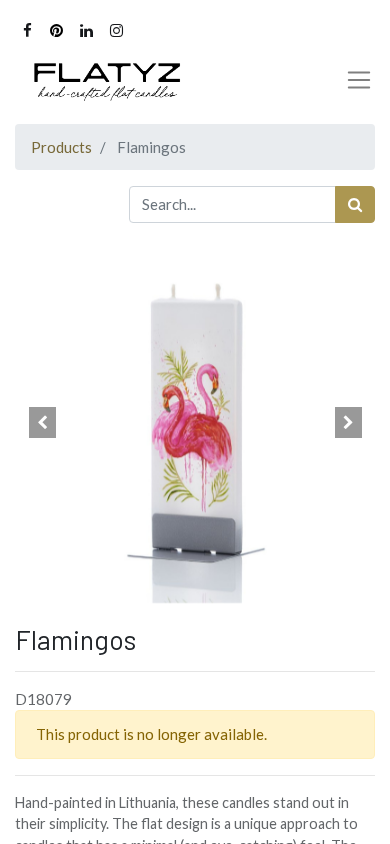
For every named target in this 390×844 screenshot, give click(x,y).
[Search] (355, 204)
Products (61, 147)
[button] (42, 423)
